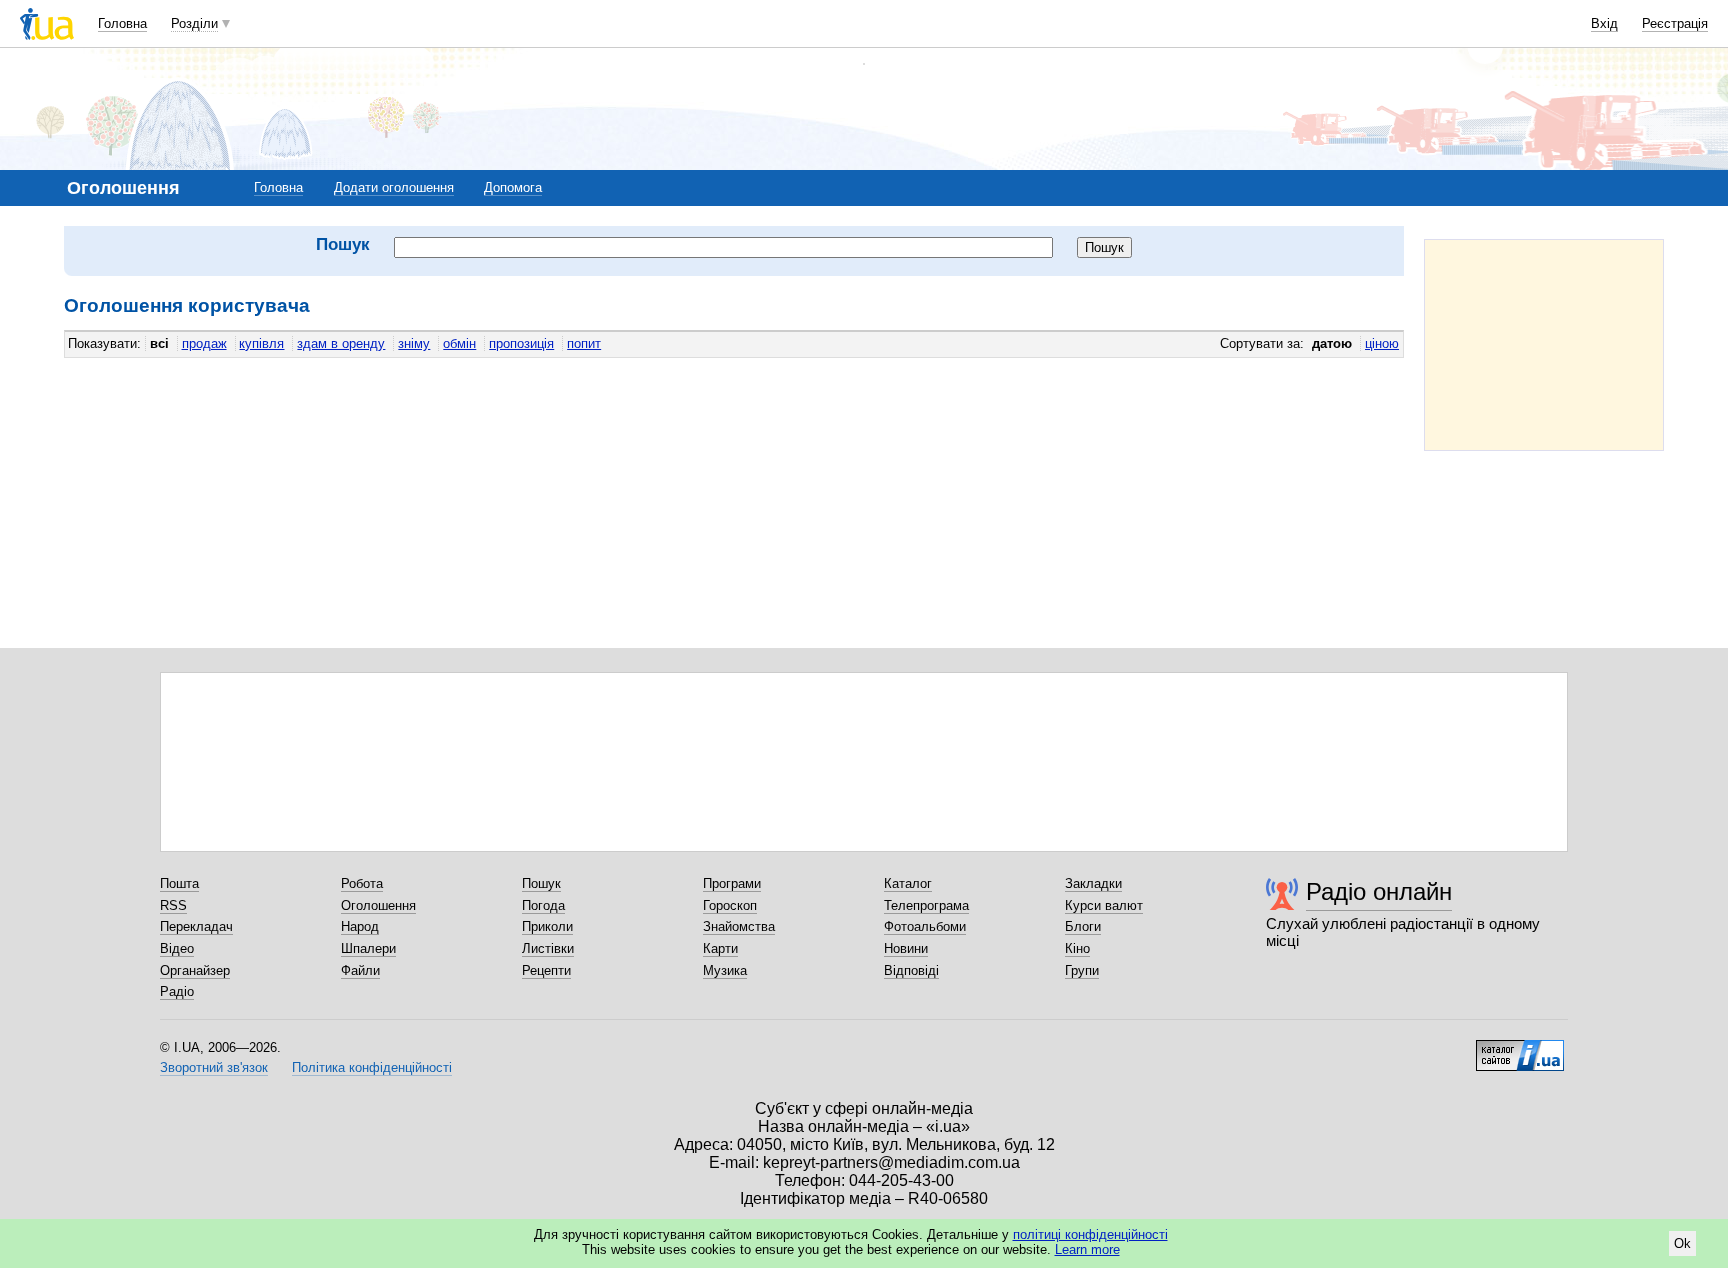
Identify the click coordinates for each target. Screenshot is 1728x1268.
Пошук (541, 883)
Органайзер (195, 970)
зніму (414, 343)
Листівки (548, 948)
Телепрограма (926, 905)
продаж (204, 343)
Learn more (1087, 1249)
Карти (720, 948)
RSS (173, 905)
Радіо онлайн (1379, 891)
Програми (732, 883)
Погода (543, 905)
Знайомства (739, 926)
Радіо (177, 991)
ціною (1382, 343)
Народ (360, 926)
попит (584, 343)
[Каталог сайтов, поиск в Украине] (1520, 1048)
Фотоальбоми (925, 926)
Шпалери (368, 948)
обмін (459, 343)
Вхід (1604, 23)
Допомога (513, 187)
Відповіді (911, 970)
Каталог (908, 883)
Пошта (179, 883)
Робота (362, 883)
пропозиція (521, 343)
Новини (906, 948)
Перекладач (196, 926)
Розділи (194, 23)
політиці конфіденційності (1090, 1234)
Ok (1682, 1243)
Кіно (1077, 948)
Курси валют (1104, 905)
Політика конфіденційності (372, 1067)
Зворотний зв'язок (214, 1067)
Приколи (547, 926)
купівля (261, 343)
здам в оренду (341, 343)
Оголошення (378, 905)
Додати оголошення (394, 187)
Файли (360, 970)
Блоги (1083, 926)
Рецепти (546, 970)
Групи (1082, 970)
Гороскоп (730, 905)
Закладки (1093, 883)
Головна (122, 23)
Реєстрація (1675, 23)
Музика (725, 970)
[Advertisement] (1544, 345)
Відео (177, 948)
